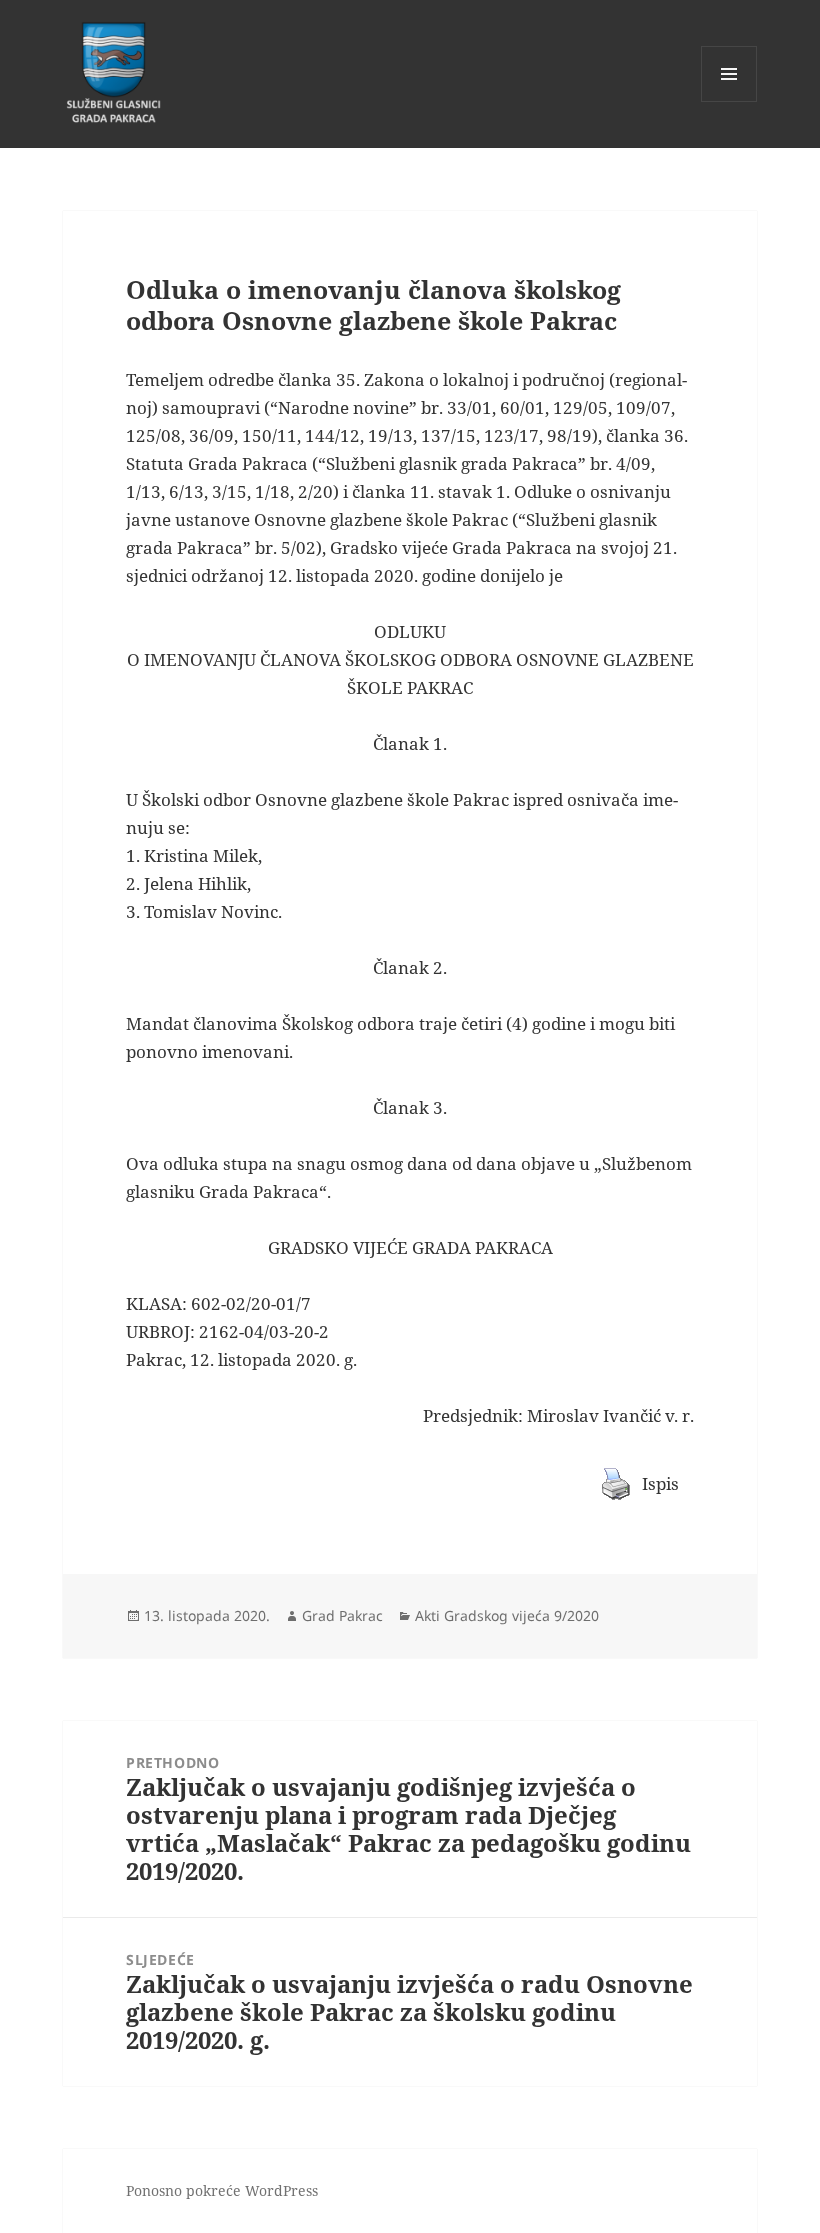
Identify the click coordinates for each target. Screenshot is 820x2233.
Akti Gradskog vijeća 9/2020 (507, 1615)
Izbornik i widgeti (729, 101)
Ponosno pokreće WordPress (222, 2190)
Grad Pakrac (342, 1615)
